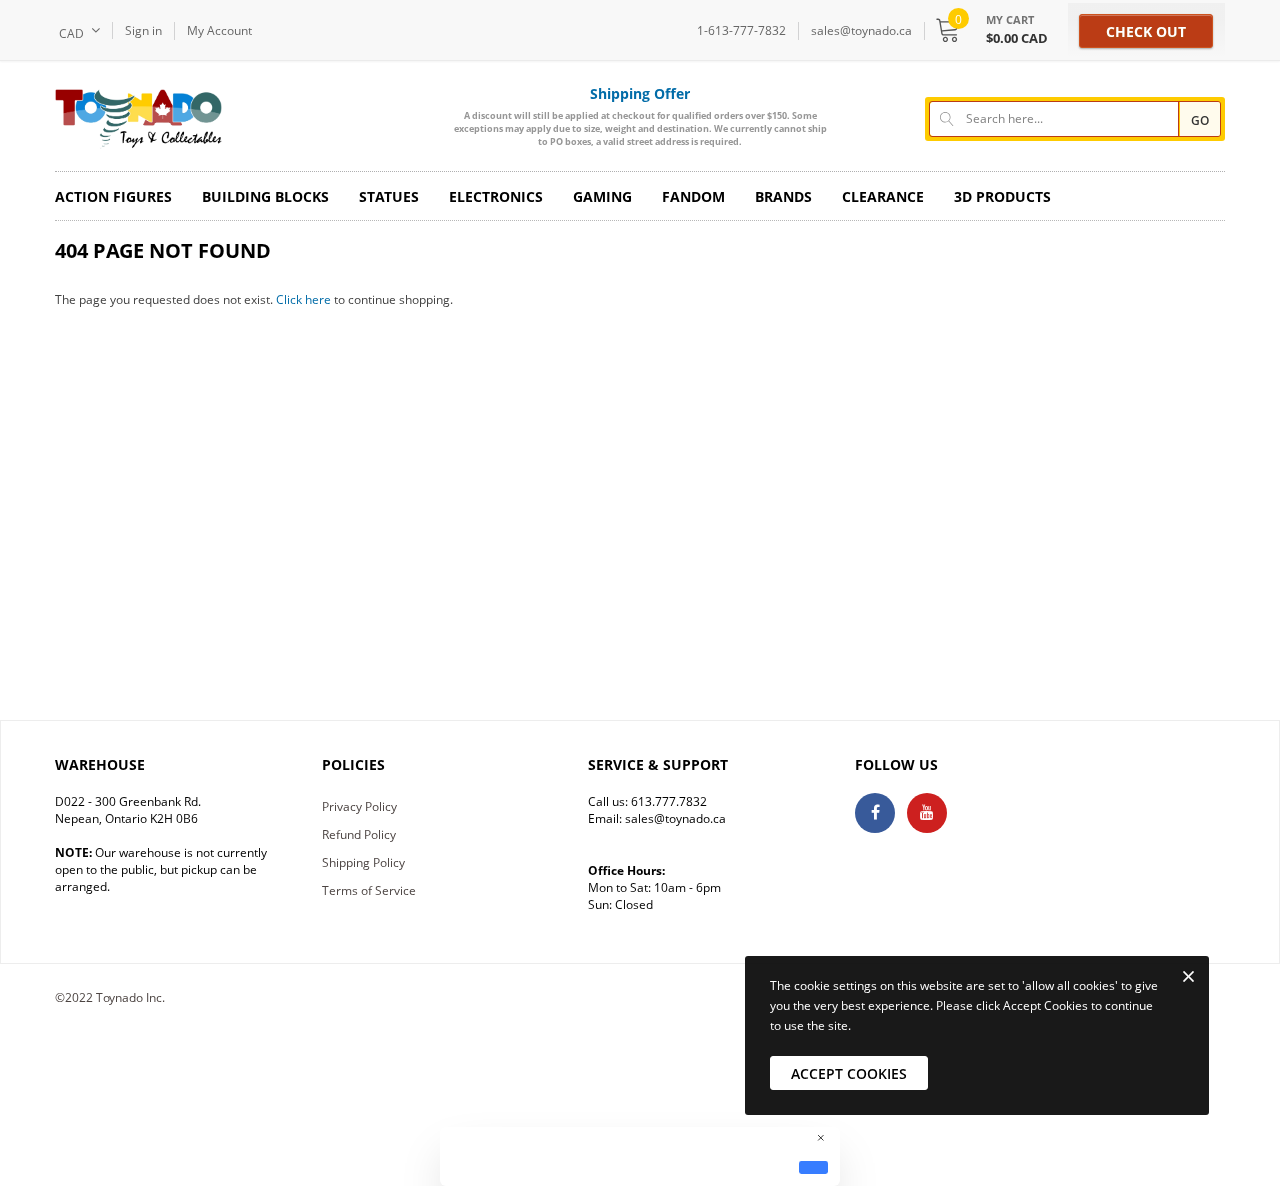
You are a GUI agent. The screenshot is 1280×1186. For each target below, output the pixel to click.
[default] (813, 1167)
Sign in (143, 30)
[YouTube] (927, 813)
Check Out (1146, 31)
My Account (219, 30)
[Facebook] (875, 813)
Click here (305, 299)
